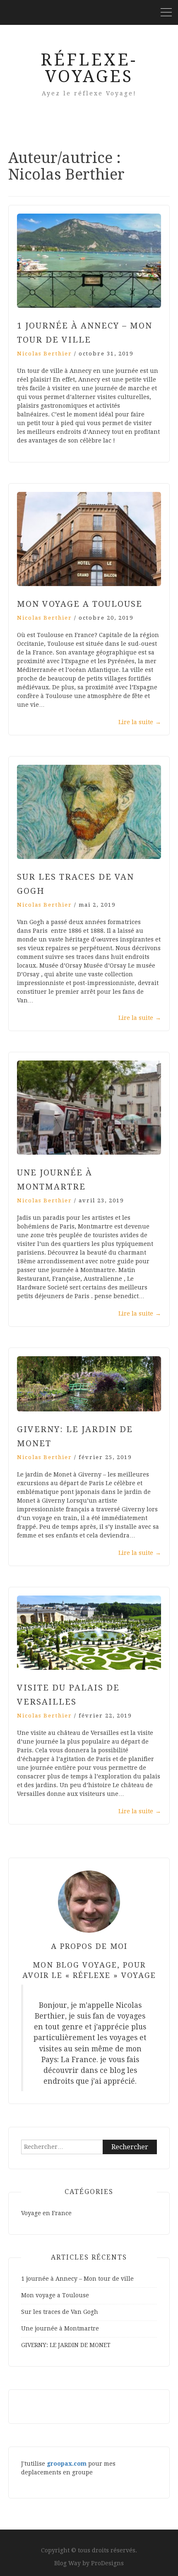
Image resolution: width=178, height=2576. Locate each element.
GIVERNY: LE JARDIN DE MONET (66, 2345)
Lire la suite (140, 722)
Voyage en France (46, 2213)
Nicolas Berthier (44, 354)
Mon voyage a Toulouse (80, 604)
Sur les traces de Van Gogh (60, 2312)
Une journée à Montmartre (60, 2328)
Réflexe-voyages (89, 68)
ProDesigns (107, 2563)
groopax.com (67, 2464)
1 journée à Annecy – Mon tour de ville (77, 2279)
